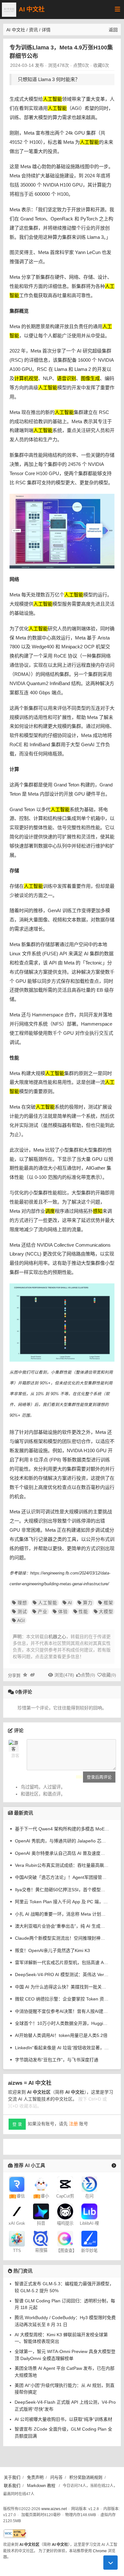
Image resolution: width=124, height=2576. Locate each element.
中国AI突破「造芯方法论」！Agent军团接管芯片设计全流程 (62, 1877)
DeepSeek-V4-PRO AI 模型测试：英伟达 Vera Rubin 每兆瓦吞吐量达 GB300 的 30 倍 (62, 1975)
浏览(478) (64, 1675)
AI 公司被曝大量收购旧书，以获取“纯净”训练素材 (63, 2419)
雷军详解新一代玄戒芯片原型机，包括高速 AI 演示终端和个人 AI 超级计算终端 (62, 1962)
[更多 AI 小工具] (114, 2166)
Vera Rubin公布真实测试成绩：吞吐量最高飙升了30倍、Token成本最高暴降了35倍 (62, 1865)
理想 (22, 1603)
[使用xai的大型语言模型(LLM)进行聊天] (17, 2211)
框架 (108, 1603)
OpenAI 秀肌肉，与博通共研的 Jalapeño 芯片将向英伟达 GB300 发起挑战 (62, 1841)
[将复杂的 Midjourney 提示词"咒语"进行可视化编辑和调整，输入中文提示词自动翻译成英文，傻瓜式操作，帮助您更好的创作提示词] (65, 2211)
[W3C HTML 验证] (15, 2533)
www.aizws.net (54, 2509)
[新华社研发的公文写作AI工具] (89, 2238)
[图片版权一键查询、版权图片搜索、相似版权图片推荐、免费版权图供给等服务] (65, 2238)
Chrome (100, 2551)
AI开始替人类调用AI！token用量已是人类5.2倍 (61, 2035)
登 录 (17, 2124)
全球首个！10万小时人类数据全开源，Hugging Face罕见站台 (62, 2023)
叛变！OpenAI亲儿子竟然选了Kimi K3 (52, 1950)
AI (70, 1603)
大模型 (106, 1612)
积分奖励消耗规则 (86, 2477)
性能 (83, 1612)
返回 (113, 30)
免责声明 (35, 2477)
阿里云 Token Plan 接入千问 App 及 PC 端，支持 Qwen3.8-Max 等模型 (62, 1902)
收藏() (109, 1675)
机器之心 (57, 1637)
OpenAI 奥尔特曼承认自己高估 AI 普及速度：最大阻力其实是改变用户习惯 (62, 1853)
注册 (73, 2124)
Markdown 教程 (41, 2486)
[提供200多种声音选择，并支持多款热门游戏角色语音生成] (17, 2238)
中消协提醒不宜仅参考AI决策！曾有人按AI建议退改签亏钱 (62, 2011)
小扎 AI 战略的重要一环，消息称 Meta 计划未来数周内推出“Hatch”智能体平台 (62, 1914)
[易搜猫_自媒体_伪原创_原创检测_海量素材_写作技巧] (41, 2238)
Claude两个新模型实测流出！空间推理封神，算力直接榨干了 (62, 1938)
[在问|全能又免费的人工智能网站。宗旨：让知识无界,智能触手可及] (89, 2184)
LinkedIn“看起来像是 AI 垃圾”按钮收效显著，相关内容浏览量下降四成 (62, 2048)
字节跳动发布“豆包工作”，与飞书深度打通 (57, 2060)
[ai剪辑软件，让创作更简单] (65, 2184)
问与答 (56, 2477)
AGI (21, 1620)
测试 (22, 1612)
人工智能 (48, 1603)
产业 (42, 1612)
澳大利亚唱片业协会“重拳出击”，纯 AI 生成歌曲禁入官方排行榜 (62, 1926)
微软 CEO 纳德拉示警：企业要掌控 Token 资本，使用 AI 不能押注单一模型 (62, 1999)
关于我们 (12, 2477)
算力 (88, 1603)
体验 (63, 1612)
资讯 (33, 30)
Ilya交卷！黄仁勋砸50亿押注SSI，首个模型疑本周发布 (62, 1890)
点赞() (88, 1675)
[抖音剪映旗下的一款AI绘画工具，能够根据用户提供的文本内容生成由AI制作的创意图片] (41, 2211)
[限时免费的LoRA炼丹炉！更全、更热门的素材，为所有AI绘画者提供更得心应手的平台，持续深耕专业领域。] (89, 2211)
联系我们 (12, 2486)
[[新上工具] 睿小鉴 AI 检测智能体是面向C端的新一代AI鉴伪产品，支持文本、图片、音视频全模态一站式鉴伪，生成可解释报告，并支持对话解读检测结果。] (41, 2184)
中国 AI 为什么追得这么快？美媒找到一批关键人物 (62, 1987)
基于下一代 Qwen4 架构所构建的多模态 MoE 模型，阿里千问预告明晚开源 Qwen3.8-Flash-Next (62, 1829)
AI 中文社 (32, 9)
